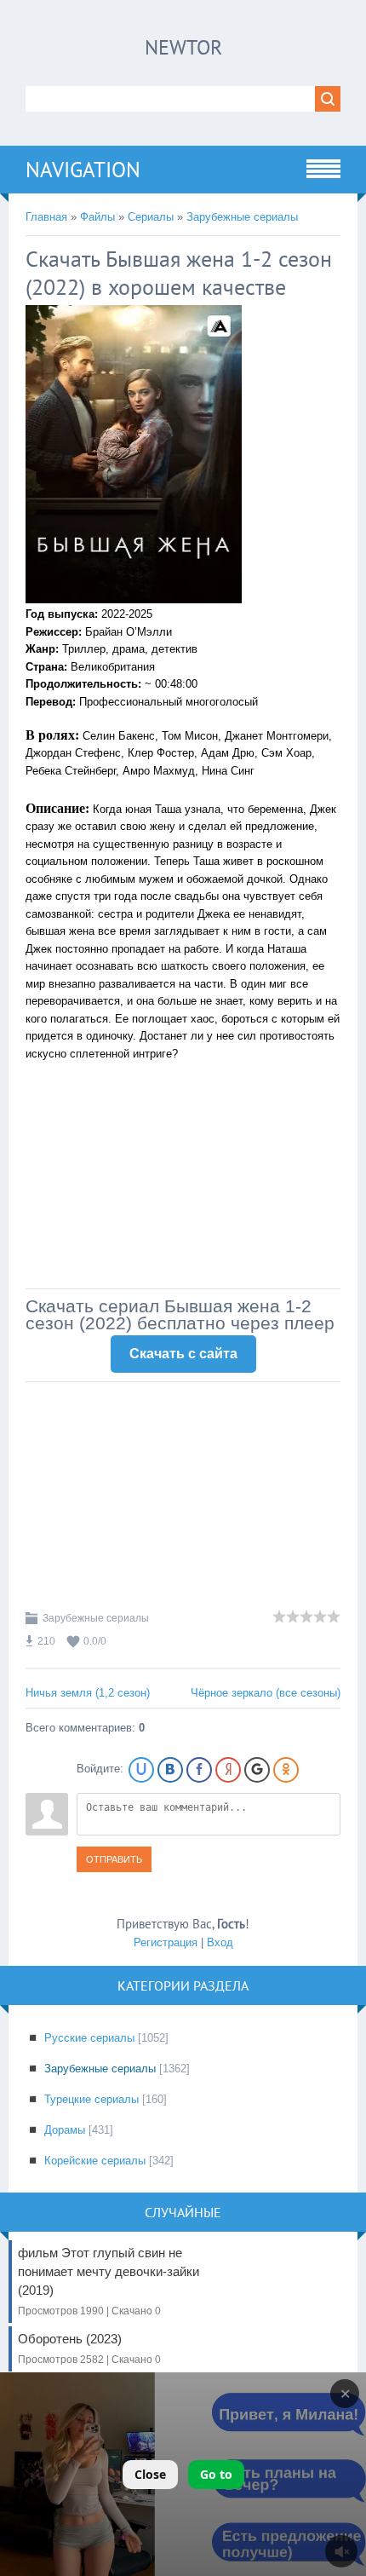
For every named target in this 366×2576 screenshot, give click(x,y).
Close (150, 2474)
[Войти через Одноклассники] (286, 1770)
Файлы (97, 217)
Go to (216, 2474)
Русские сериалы (89, 2038)
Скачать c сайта (183, 1354)
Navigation (83, 170)
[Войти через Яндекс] (228, 1770)
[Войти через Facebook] (199, 1770)
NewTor (183, 47)
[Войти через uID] (141, 1770)
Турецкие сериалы (91, 2099)
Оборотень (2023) (89, 2348)
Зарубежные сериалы (242, 217)
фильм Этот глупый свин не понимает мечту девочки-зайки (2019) (109, 2281)
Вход (220, 1942)
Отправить (114, 1859)
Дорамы (65, 2130)
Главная (46, 217)
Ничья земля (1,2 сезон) (88, 1693)
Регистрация (166, 1942)
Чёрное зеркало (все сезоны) (266, 1693)
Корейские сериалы (95, 2161)
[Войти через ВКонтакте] (170, 1770)
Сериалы (151, 217)
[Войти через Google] (257, 1770)
